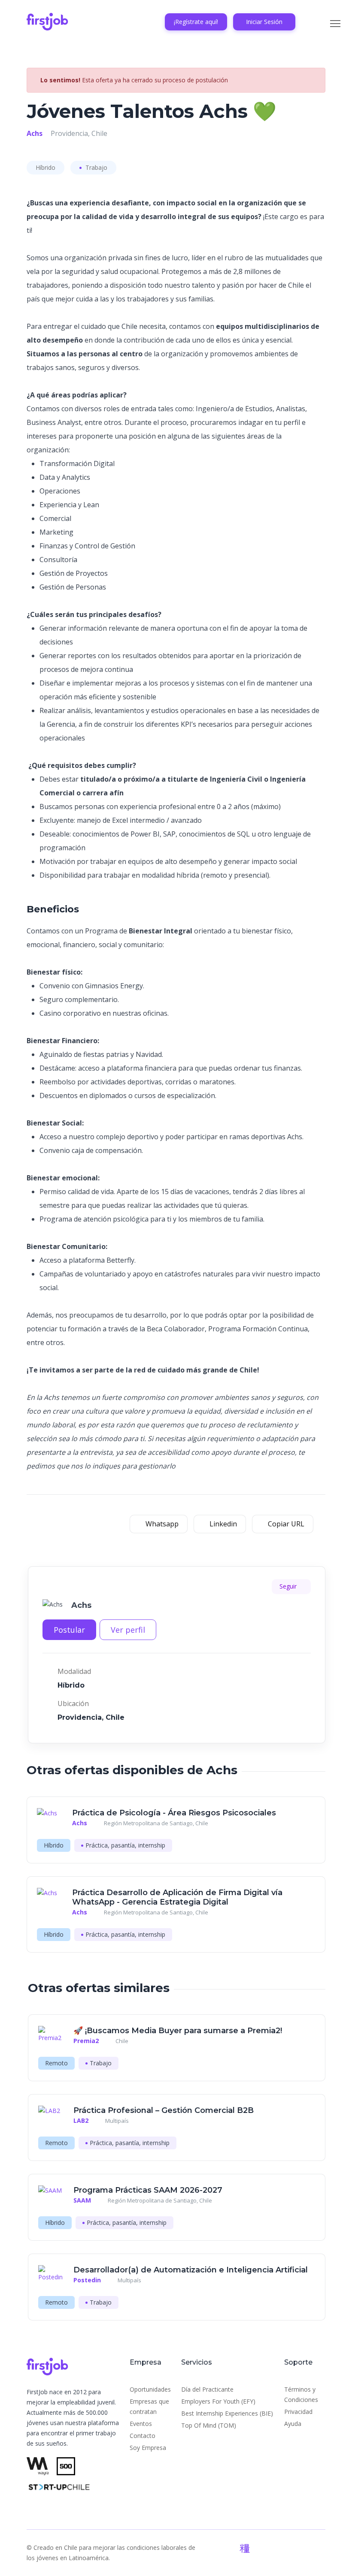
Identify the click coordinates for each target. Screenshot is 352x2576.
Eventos (141, 2424)
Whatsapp (161, 1524)
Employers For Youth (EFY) (218, 2401)
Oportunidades (150, 2389)
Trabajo (96, 167)
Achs (35, 133)
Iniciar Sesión (264, 22)
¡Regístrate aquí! (196, 22)
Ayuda (293, 2424)
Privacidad (298, 2412)
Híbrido (46, 167)
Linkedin (222, 1524)
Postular (69, 1630)
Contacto (143, 2436)
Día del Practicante (207, 2389)
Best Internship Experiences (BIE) (227, 2413)
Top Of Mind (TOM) (209, 2425)
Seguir (289, 1586)
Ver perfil (128, 1630)
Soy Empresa (148, 2448)
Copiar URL (285, 1524)
